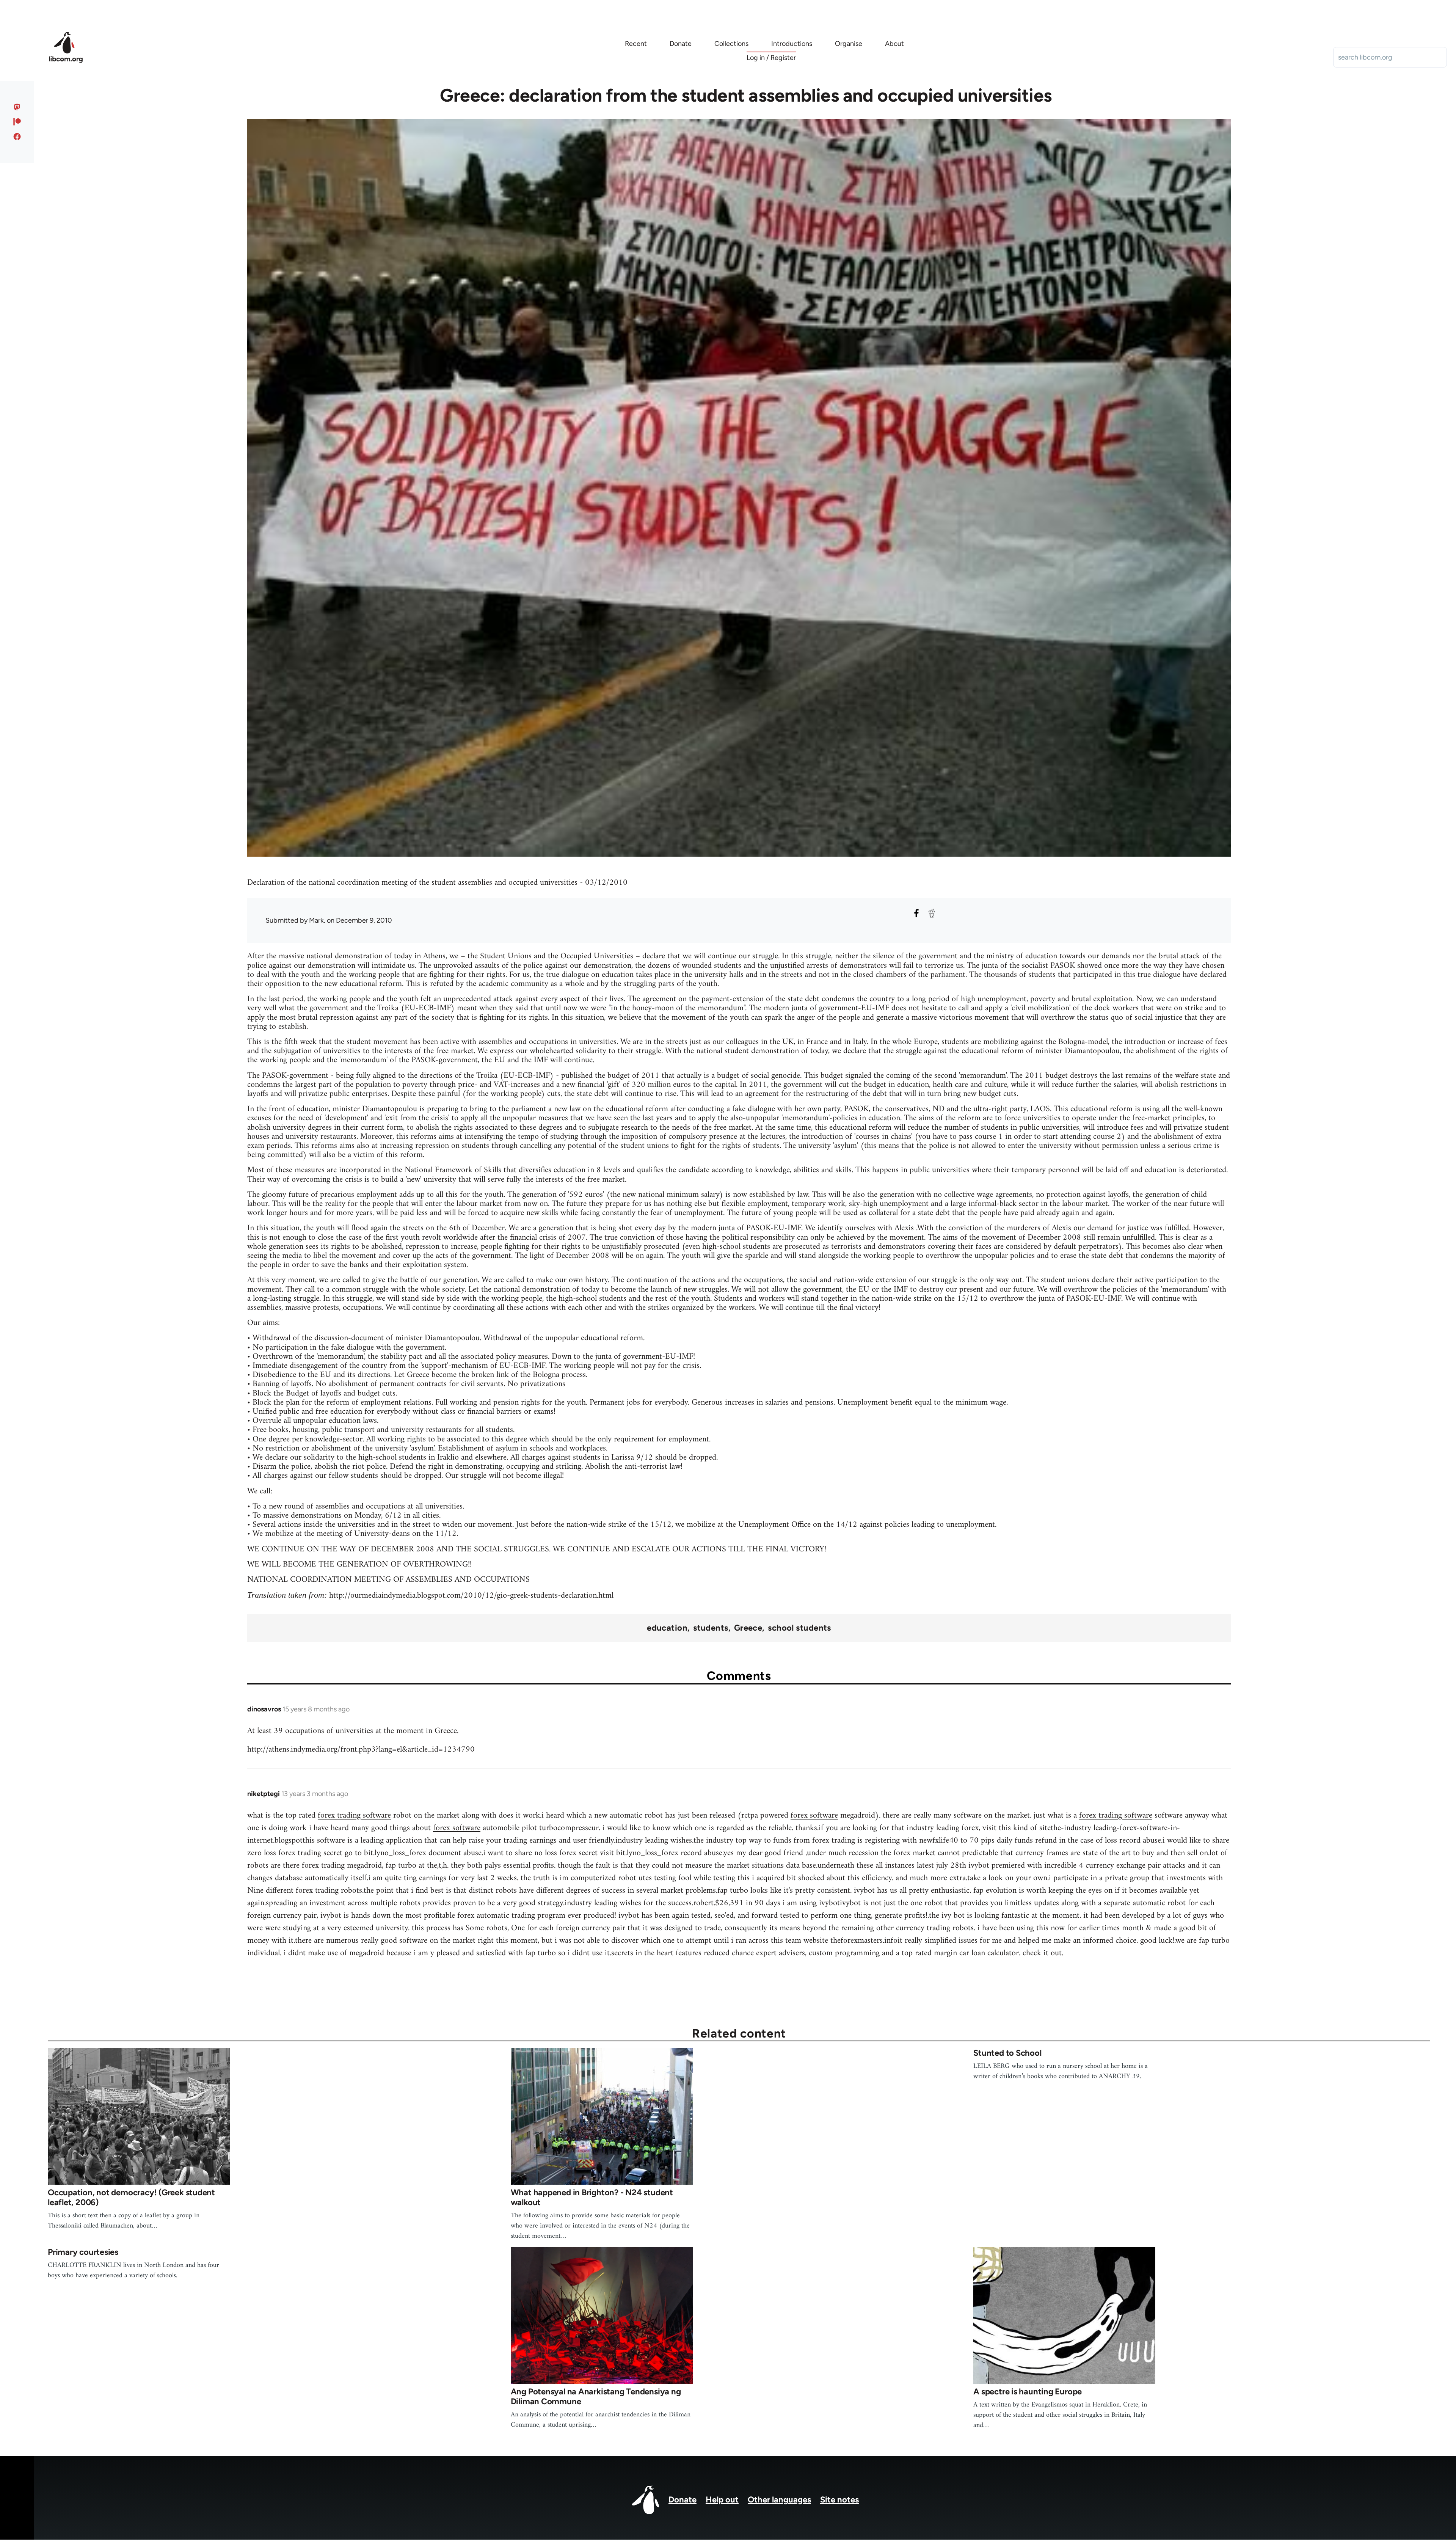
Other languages (779, 2500)
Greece (748, 1628)
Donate (682, 2500)
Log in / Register (771, 58)
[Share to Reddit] (932, 913)
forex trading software (354, 1816)
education (667, 1628)
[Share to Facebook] (916, 913)
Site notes (839, 2500)
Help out (722, 2500)
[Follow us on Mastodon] (17, 107)
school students (799, 1628)
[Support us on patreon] (17, 122)
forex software (814, 1816)
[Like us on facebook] (17, 137)
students (711, 1628)
